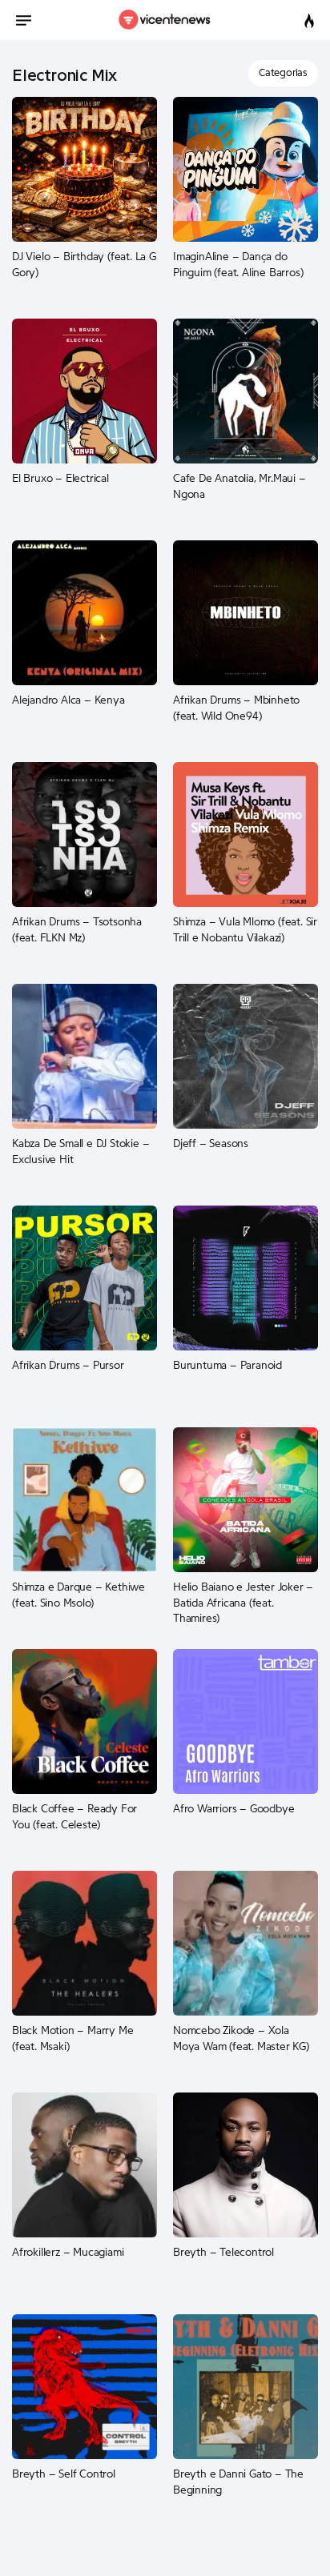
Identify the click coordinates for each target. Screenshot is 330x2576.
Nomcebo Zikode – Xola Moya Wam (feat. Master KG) (241, 2039)
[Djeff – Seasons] (245, 1056)
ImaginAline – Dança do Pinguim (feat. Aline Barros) (238, 265)
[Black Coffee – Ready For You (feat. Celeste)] (85, 1721)
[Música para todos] (165, 20)
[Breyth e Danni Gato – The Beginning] (245, 2386)
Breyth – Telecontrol (223, 2253)
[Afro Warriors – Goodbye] (245, 1721)
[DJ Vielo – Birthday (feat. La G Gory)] (85, 169)
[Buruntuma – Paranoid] (245, 1278)
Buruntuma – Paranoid (227, 1366)
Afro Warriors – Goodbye (233, 1809)
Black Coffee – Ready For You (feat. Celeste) (74, 1817)
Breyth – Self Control (64, 2474)
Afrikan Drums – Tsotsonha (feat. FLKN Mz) (77, 930)
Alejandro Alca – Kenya (68, 700)
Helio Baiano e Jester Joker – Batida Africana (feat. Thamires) (243, 1603)
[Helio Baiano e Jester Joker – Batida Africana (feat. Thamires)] (245, 1499)
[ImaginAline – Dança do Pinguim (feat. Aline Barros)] (245, 169)
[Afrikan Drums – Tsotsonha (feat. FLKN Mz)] (85, 834)
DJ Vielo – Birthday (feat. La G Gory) (84, 265)
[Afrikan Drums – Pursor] (85, 1278)
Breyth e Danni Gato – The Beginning (238, 2482)
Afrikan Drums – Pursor (68, 1366)
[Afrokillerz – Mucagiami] (85, 2165)
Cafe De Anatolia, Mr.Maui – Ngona (239, 487)
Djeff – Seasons (211, 1144)
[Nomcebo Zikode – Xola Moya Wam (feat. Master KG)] (245, 1943)
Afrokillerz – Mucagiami (68, 2253)
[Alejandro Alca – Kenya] (85, 612)
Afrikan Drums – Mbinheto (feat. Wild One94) (236, 708)
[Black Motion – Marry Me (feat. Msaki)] (85, 1943)
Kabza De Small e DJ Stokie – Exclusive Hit (80, 1152)
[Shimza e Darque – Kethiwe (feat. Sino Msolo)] (85, 1499)
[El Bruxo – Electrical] (85, 391)
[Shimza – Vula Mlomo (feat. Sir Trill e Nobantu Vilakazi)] (245, 834)
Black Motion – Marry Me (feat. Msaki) (72, 2039)
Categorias (283, 72)
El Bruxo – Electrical (60, 479)
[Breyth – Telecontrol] (245, 2165)
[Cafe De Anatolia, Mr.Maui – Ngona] (245, 391)
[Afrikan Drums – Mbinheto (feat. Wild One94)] (245, 612)
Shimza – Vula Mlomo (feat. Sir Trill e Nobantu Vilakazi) (245, 930)
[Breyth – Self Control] (85, 2386)
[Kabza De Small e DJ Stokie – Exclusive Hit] (85, 1056)
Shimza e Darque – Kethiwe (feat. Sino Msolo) (78, 1595)
